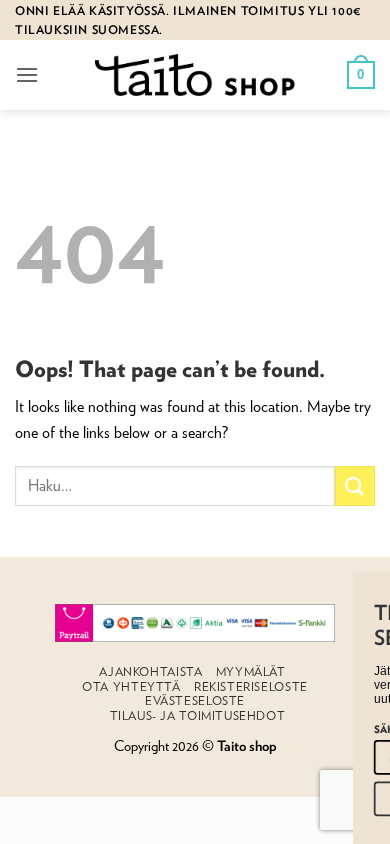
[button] (27, 74)
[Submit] (355, 485)
